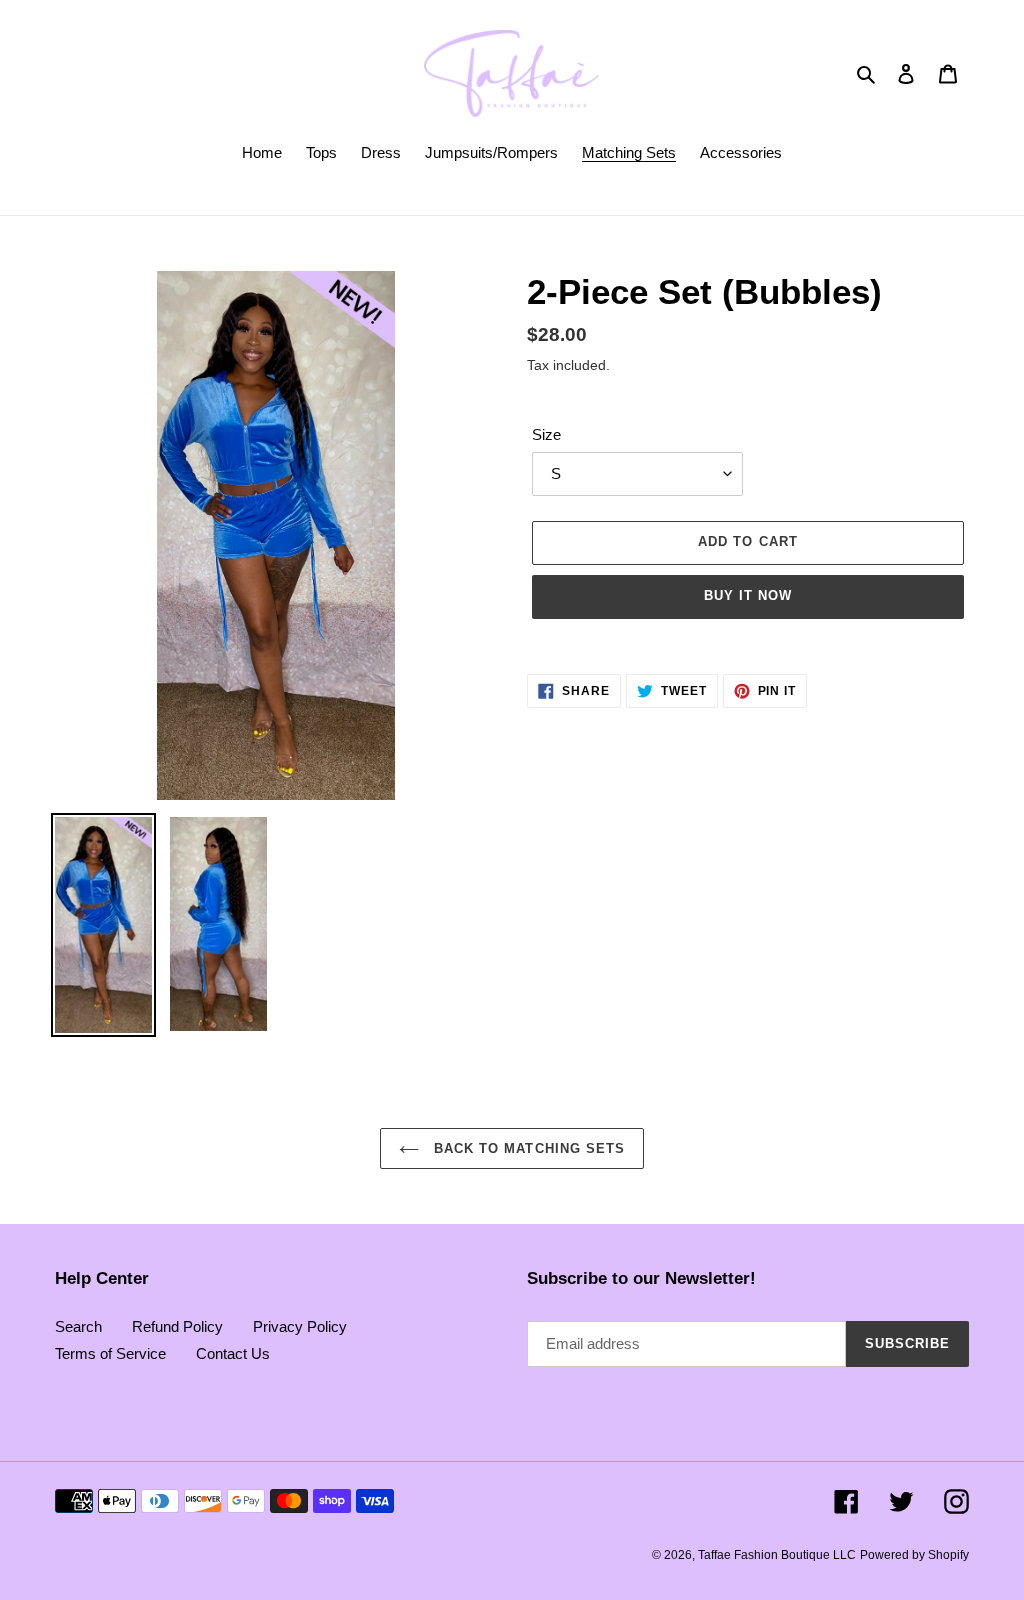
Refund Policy (177, 1326)
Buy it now (748, 595)
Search (78, 1326)
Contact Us (233, 1353)
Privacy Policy (300, 1326)
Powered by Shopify (914, 1555)
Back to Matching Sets (527, 1148)
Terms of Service (110, 1353)
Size (546, 434)
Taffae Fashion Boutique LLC (777, 1555)
